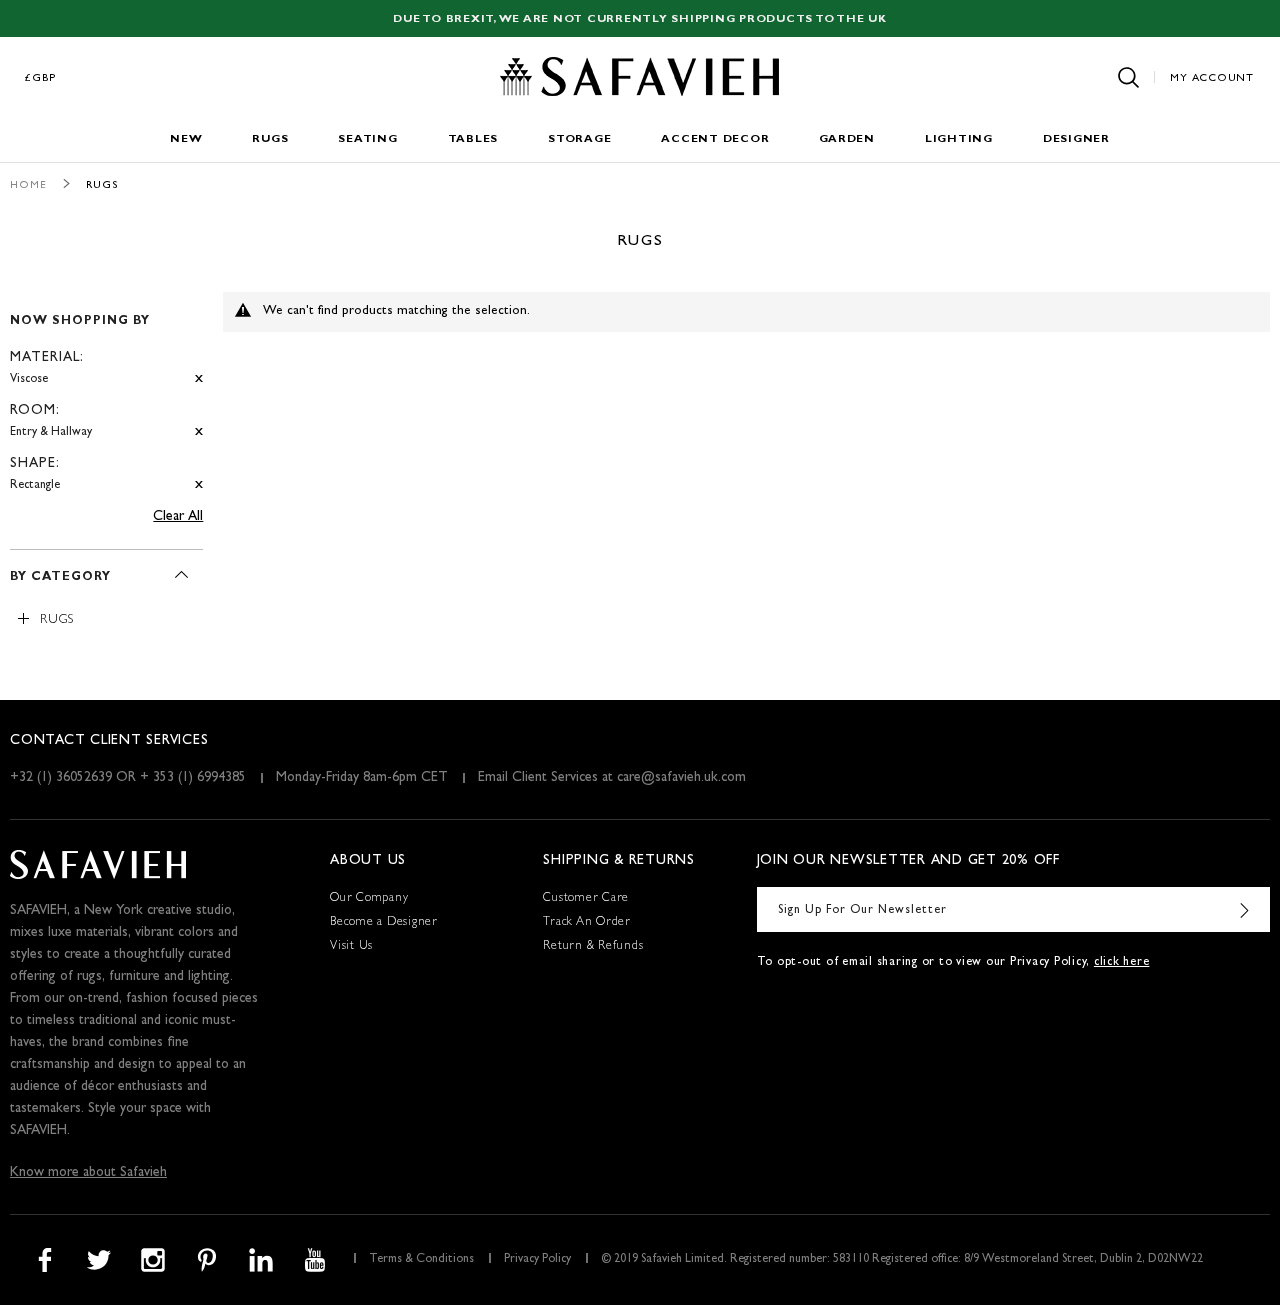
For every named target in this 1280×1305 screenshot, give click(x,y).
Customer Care (586, 899)
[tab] (106, 394)
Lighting (959, 139)
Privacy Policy (537, 1260)
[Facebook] (45, 1260)
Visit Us (351, 947)
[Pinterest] (207, 1260)
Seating (367, 139)
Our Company (369, 899)
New (186, 139)
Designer (1076, 139)
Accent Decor (715, 139)
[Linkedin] (261, 1260)
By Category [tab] (60, 578)
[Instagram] (153, 1260)
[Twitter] (99, 1260)
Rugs (270, 139)
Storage (579, 139)
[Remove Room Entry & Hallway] (199, 432)
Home (28, 185)
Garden (847, 139)
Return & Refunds (593, 947)
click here (1122, 963)
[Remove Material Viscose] (199, 379)
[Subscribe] (1245, 909)
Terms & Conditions (421, 1260)
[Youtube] (315, 1260)
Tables (473, 139)
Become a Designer (384, 923)
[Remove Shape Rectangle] (199, 485)
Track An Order (587, 923)
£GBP (41, 78)
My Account (1212, 78)
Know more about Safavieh (88, 1173)
